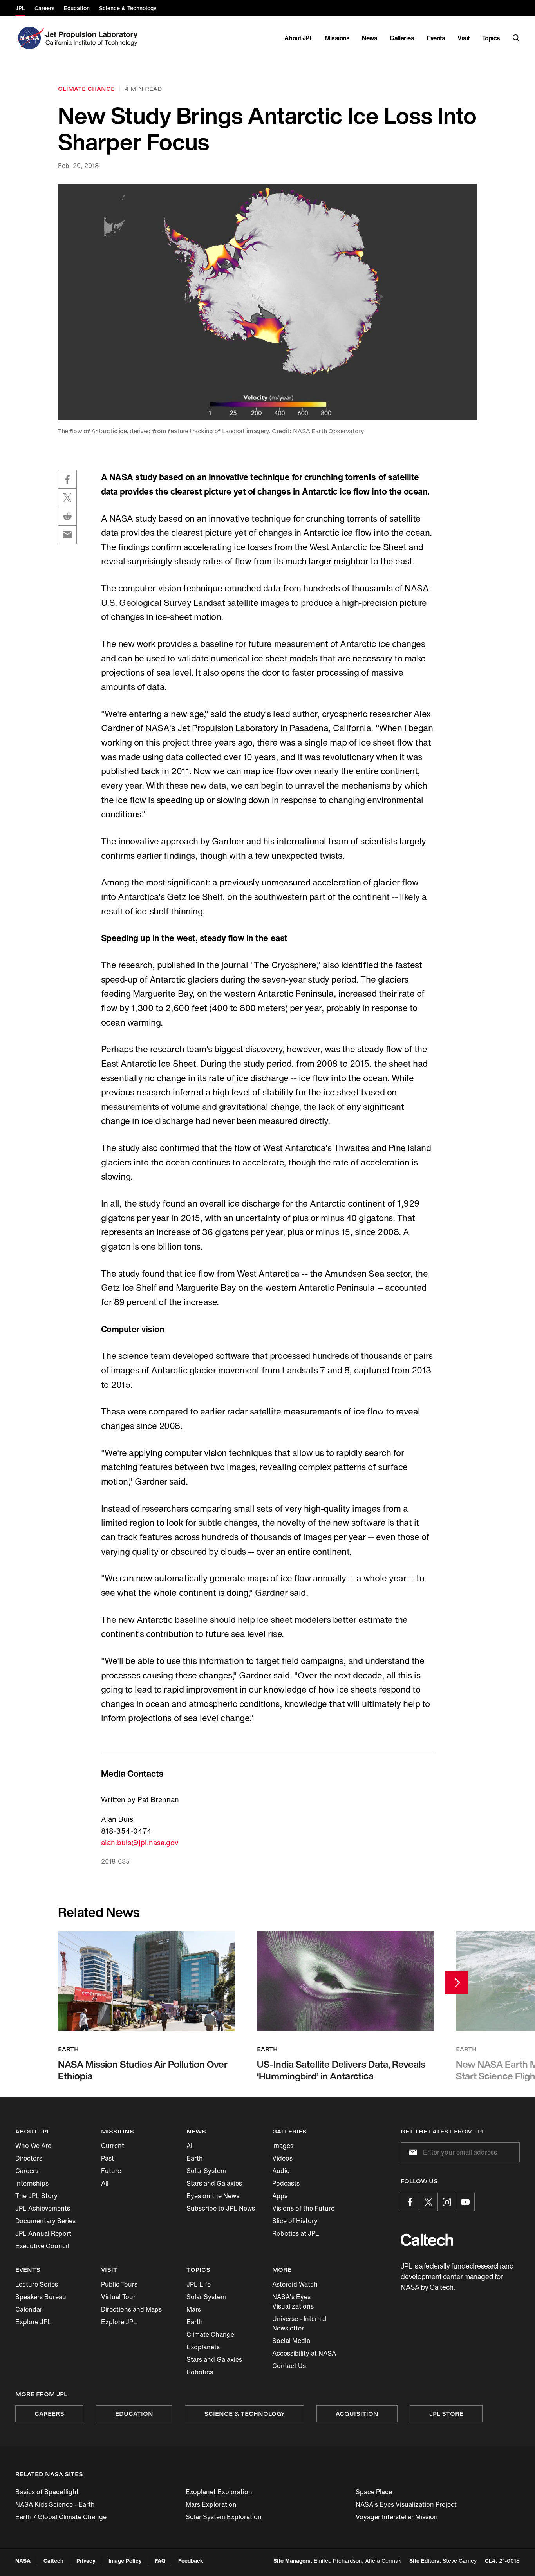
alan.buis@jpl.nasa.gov (140, 1843)
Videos (282, 2158)
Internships (32, 2183)
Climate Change (210, 2334)
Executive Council (42, 2246)
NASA (23, 2561)
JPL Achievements (43, 2208)
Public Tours (119, 2284)
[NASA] (30, 38)
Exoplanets (203, 2347)
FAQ (160, 2561)
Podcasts (286, 2183)
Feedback (191, 2561)
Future (111, 2171)
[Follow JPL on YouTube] (465, 2202)
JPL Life (199, 2284)
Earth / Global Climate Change (61, 2517)
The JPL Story (36, 2196)
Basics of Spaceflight (47, 2492)
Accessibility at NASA (304, 2353)
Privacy (86, 2561)
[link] (267, 302)
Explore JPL (33, 2322)
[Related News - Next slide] (457, 1983)
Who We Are (33, 2146)
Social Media (291, 2341)
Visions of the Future (303, 2208)
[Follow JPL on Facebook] (410, 2202)
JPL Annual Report (43, 2233)
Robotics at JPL (296, 2233)
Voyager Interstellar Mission (397, 2517)
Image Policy (125, 2561)
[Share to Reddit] (67, 516)
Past (108, 2158)
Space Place (374, 2492)
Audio (281, 2171)
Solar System (206, 2171)
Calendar (29, 2309)
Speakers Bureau (41, 2297)
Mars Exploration (211, 2504)
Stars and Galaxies (214, 2183)
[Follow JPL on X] (428, 2202)
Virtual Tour (118, 2297)
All (105, 2183)
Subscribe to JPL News (221, 2208)
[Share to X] (67, 498)
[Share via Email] (67, 535)
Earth (195, 2158)
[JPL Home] (93, 38)
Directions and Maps (131, 2309)
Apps (280, 2196)
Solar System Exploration (224, 2517)
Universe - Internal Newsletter (299, 2323)
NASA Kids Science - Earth (55, 2504)
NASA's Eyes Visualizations (293, 2301)
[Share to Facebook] (67, 479)
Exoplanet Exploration (219, 2492)
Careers (27, 2171)
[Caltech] (427, 2240)
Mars (194, 2309)
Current (113, 2146)
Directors (29, 2158)
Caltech (53, 2561)
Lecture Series (37, 2284)
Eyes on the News (213, 2196)
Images (283, 2146)
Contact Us (289, 2366)
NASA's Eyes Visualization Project (406, 2504)
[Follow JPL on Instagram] (447, 2202)
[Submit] (411, 2152)
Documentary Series (45, 2221)
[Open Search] (516, 38)
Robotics (200, 2372)
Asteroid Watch (295, 2284)
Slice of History (295, 2221)
